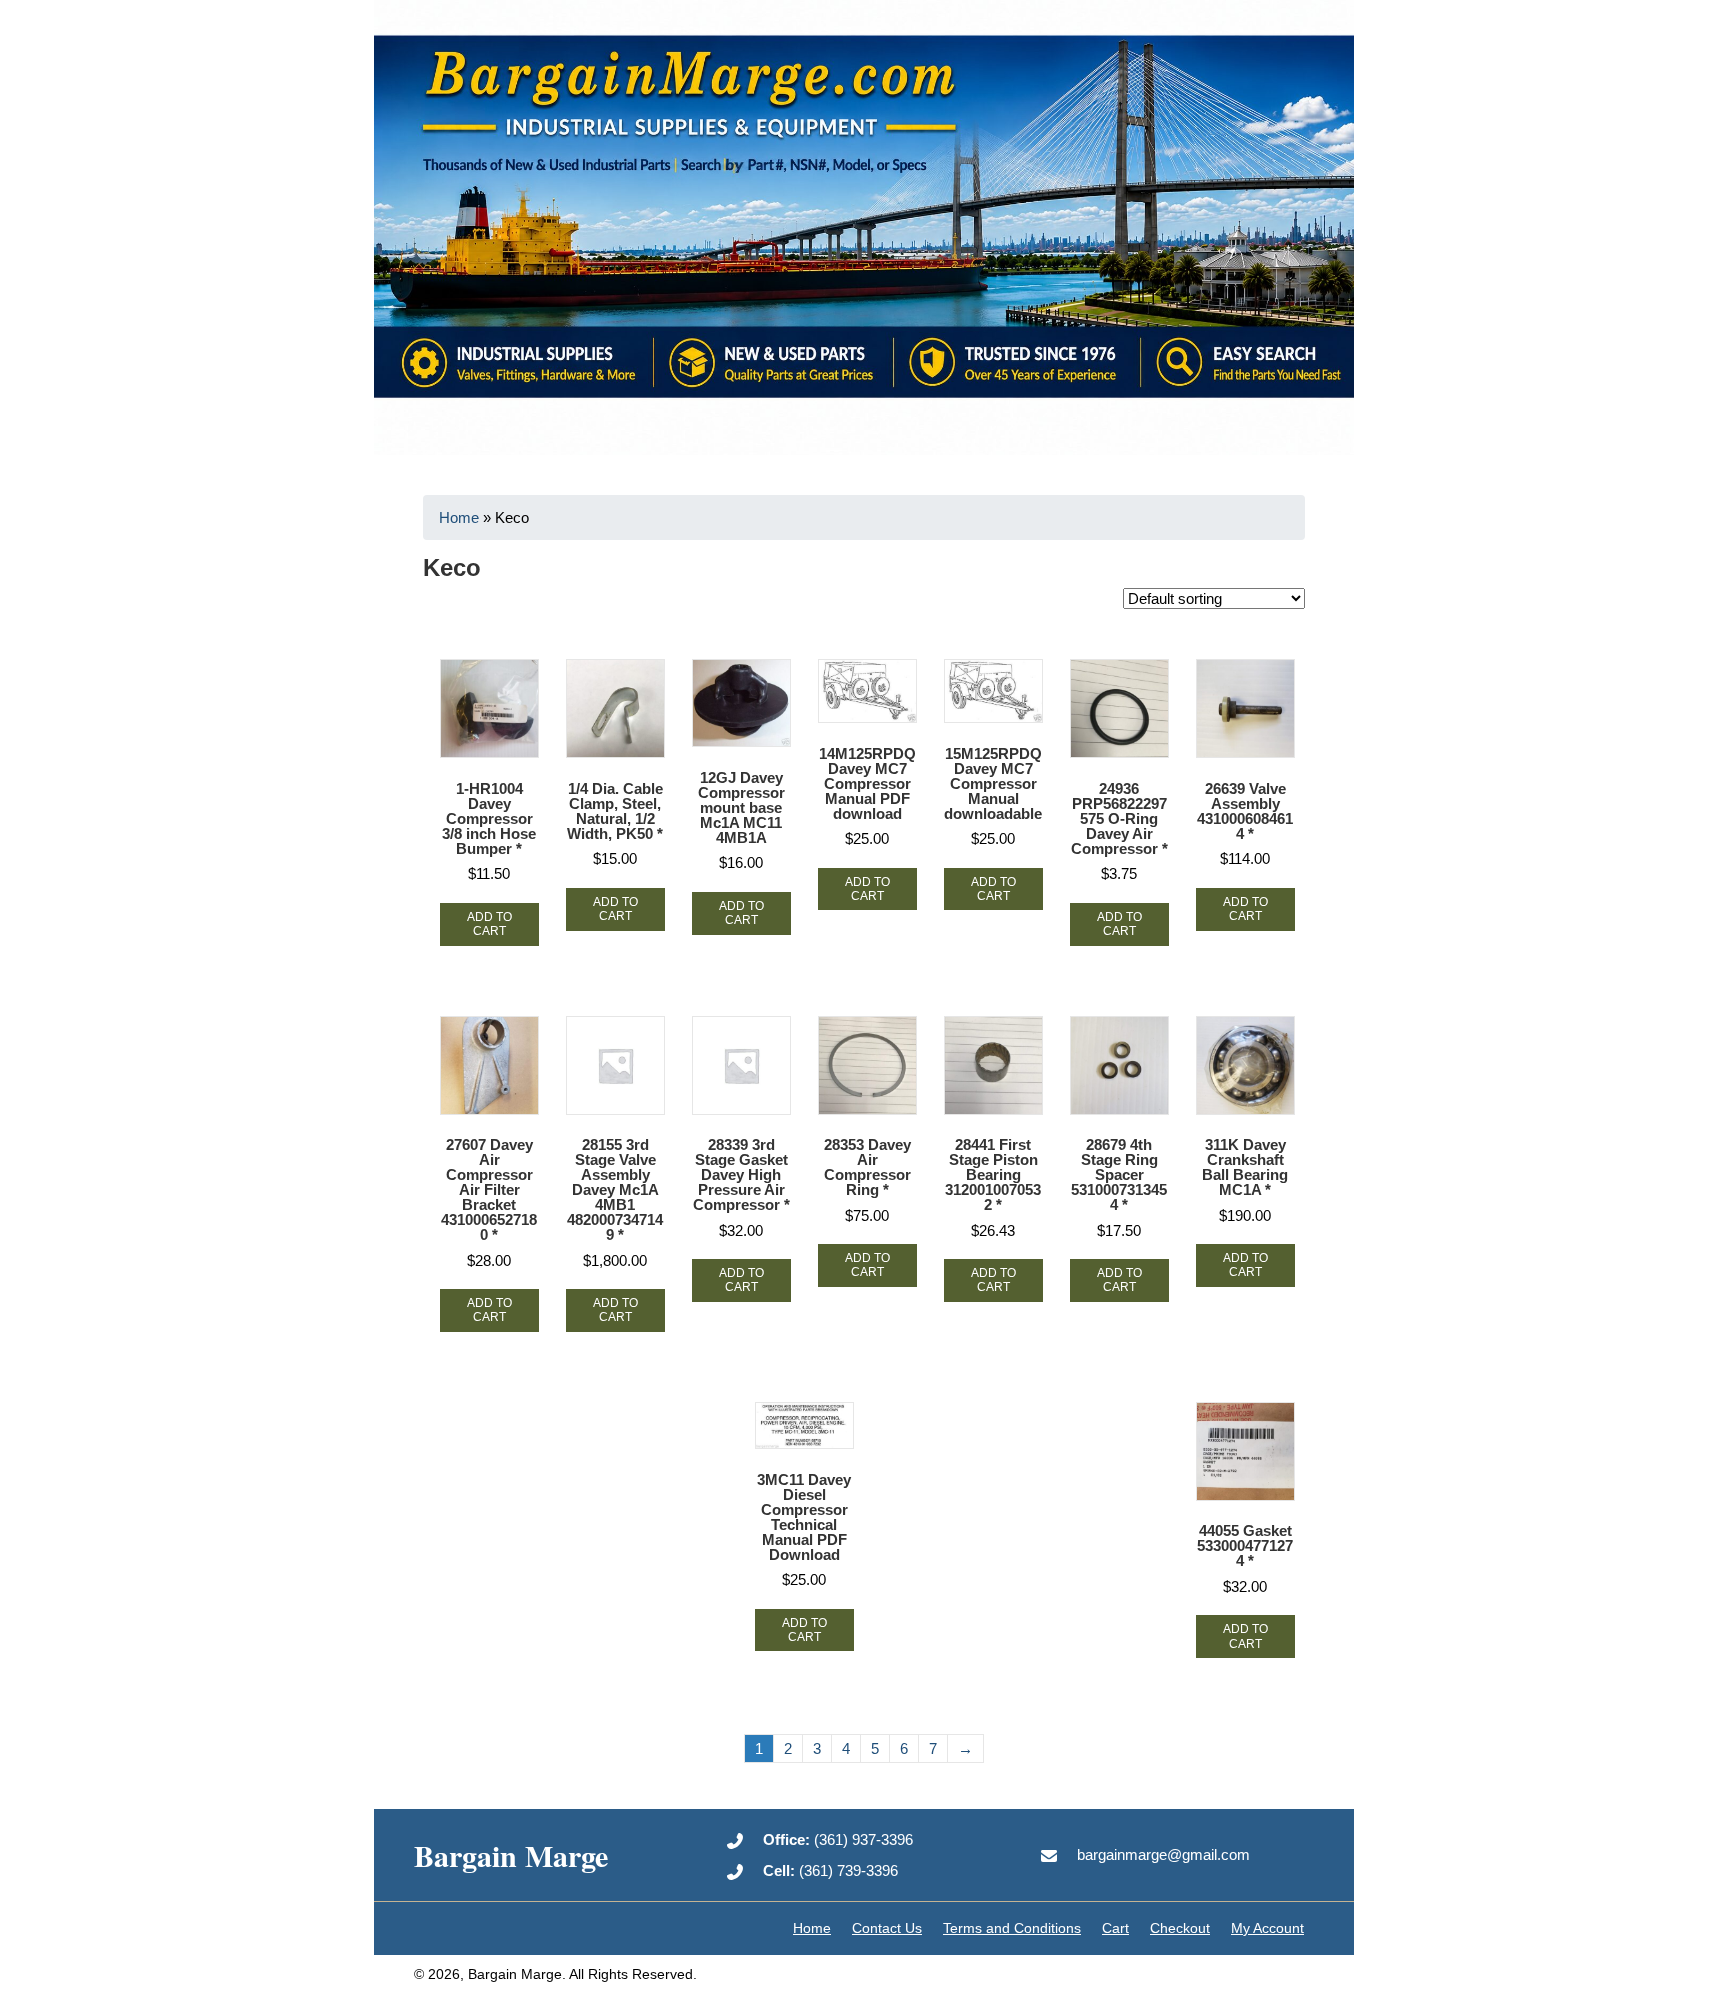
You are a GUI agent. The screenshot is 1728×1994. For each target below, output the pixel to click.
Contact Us (887, 1928)
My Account (1267, 1928)
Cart (1115, 1928)
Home (459, 517)
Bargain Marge (511, 1855)
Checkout (1180, 1928)
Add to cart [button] (489, 924)
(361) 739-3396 (830, 1870)
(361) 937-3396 (838, 1839)
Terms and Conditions (1012, 1928)
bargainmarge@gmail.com (1163, 1854)
